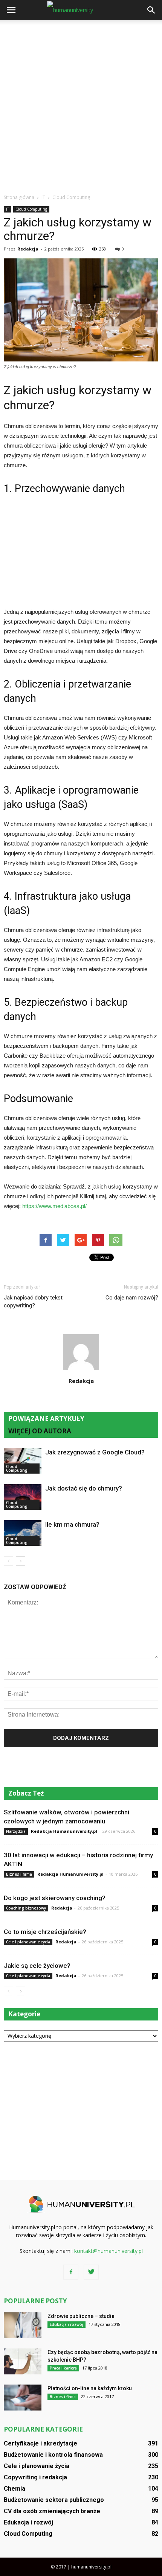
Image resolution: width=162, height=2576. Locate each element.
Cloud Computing (31, 209)
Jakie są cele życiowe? (37, 1966)
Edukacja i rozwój (66, 2324)
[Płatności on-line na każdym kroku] (23, 2398)
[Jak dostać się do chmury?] (23, 1497)
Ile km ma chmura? (72, 1524)
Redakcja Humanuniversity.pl (64, 1831)
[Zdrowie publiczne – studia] (23, 2325)
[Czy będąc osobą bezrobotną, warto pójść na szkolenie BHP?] (23, 2361)
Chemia (15, 2489)
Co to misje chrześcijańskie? (45, 1932)
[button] (151, 10)
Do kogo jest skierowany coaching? (55, 1898)
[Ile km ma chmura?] (23, 1533)
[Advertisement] (81, 105)
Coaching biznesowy (26, 1908)
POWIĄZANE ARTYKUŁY (46, 1419)
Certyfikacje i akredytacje (40, 2443)
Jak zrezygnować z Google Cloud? (95, 1452)
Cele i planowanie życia (28, 1942)
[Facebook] (71, 2272)
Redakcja (28, 249)
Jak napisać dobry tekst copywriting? (33, 1302)
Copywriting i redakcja (35, 2477)
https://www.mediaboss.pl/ (54, 1206)
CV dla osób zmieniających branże (52, 2511)
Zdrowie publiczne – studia (81, 2316)
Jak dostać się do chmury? (84, 1488)
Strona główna (19, 197)
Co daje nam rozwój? (132, 1298)
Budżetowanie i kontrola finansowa (53, 2455)
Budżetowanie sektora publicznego (54, 2500)
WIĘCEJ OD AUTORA (40, 1431)
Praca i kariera (63, 2368)
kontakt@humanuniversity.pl (109, 2251)
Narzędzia (16, 1831)
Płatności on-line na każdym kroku (90, 2388)
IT (8, 209)
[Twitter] (91, 2272)
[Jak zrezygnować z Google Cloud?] (23, 1461)
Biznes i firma (19, 1874)
